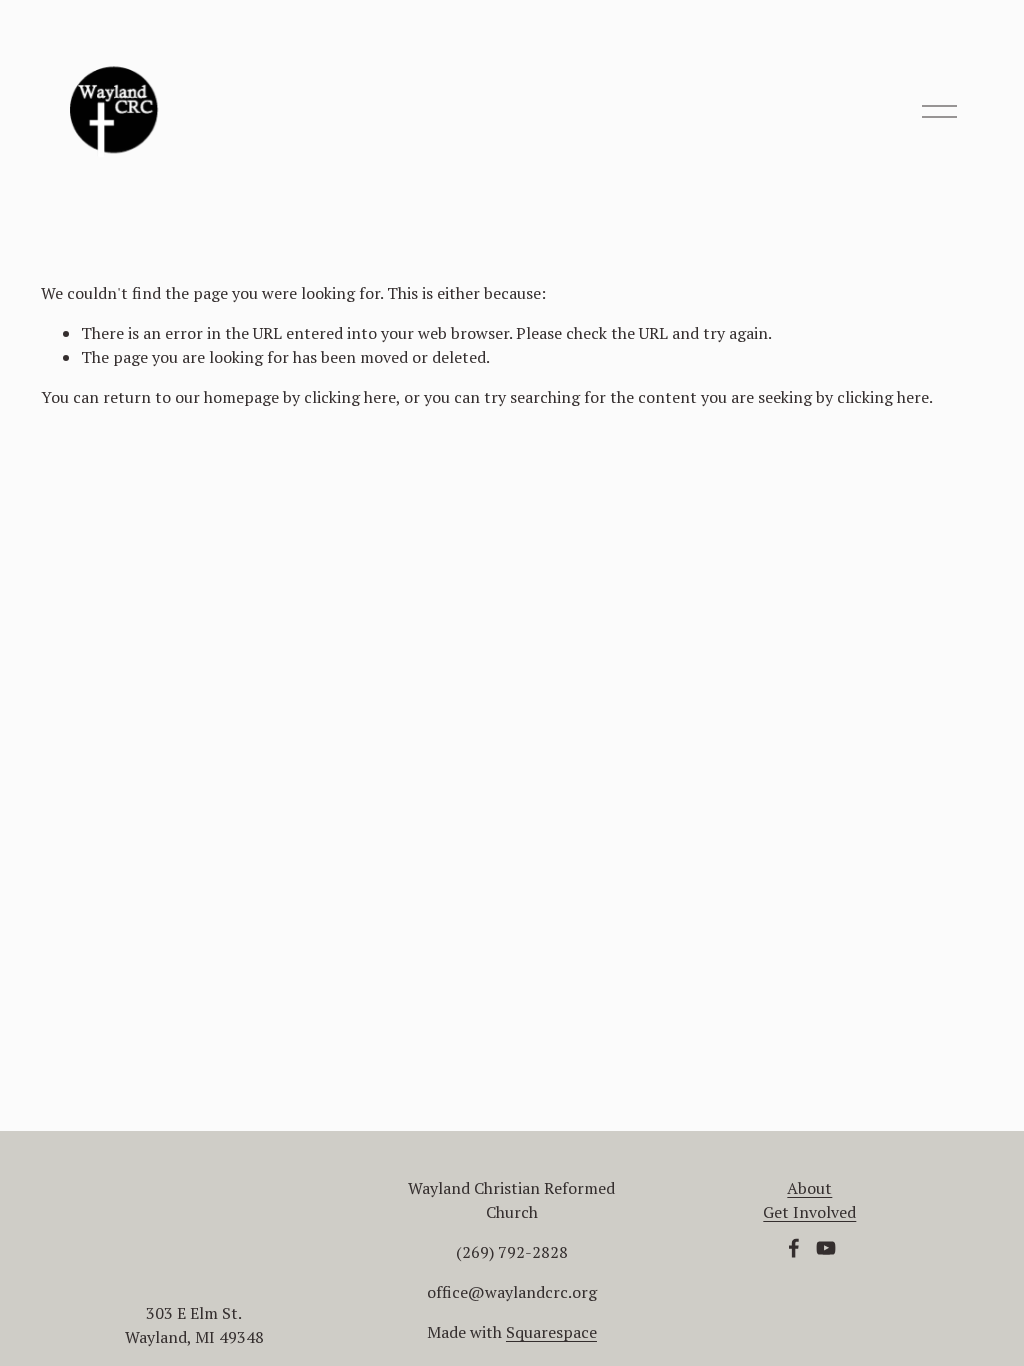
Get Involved (809, 1212)
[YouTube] (826, 1248)
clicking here (350, 397)
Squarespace (551, 1332)
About (809, 1188)
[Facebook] (794, 1248)
